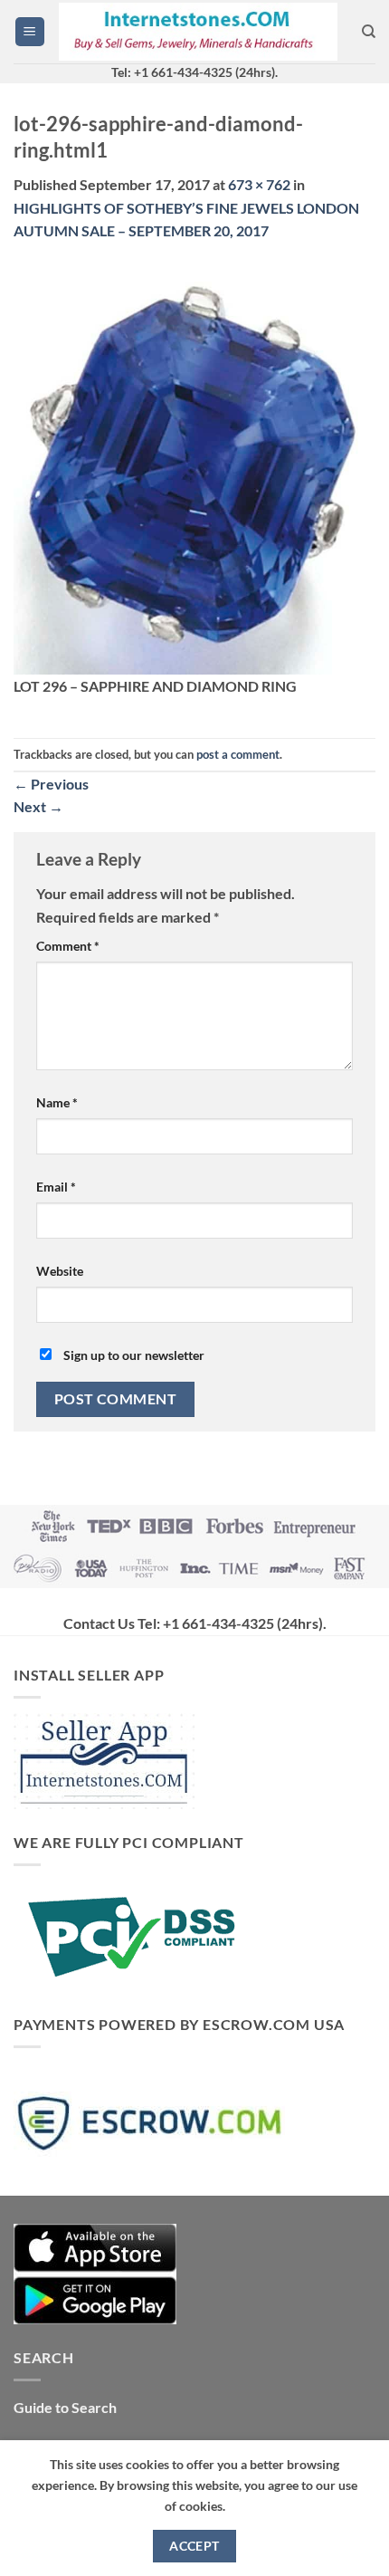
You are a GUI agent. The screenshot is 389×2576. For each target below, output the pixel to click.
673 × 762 (259, 184)
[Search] (369, 32)
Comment (68, 946)
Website (60, 1271)
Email (56, 1187)
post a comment (238, 754)
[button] (30, 32)
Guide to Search (65, 2407)
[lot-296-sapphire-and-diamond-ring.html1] (194, 468)
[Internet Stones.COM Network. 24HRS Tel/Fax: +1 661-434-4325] (198, 32)
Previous (51, 784)
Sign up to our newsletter (133, 1355)
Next (38, 806)
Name (57, 1102)
